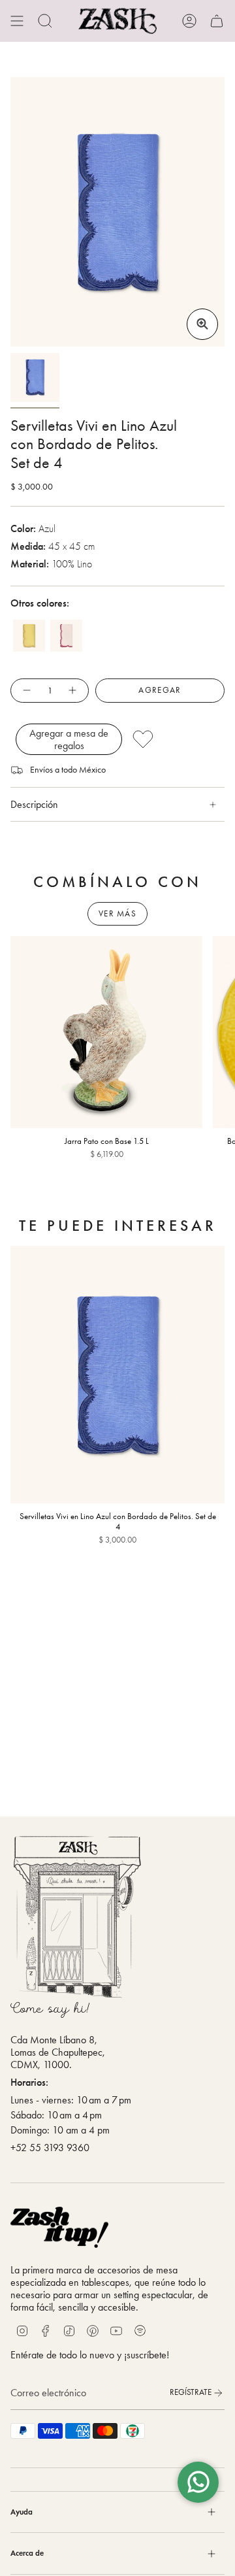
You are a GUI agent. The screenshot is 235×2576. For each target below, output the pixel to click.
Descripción (34, 804)
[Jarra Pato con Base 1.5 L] (106, 1032)
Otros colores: (40, 603)
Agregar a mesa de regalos (69, 739)
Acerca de (27, 2553)
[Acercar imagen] (202, 324)
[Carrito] (217, 21)
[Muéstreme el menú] (17, 21)
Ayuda (22, 2512)
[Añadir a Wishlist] (175, 739)
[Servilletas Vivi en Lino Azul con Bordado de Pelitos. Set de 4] (117, 1375)
